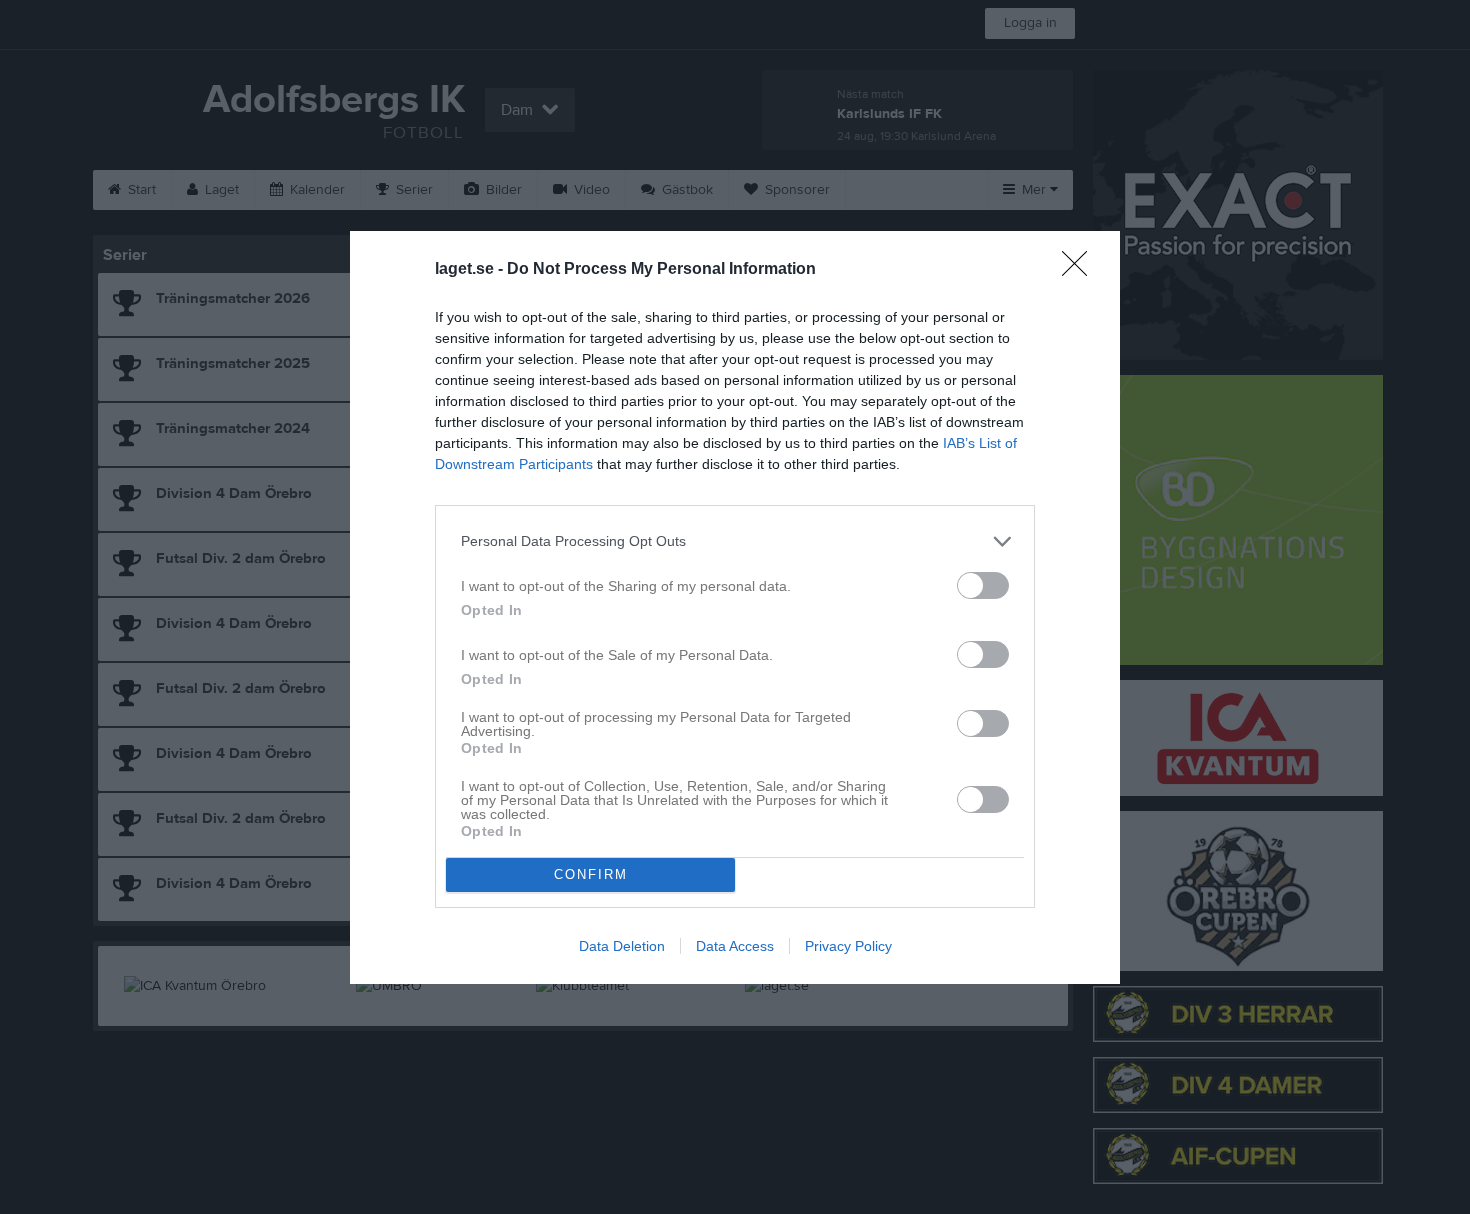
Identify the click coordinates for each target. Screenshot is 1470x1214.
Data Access (735, 946)
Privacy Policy (848, 946)
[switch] (983, 585)
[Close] (1081, 270)
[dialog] (735, 607)
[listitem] (735, 541)
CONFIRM (591, 874)
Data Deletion (622, 946)
